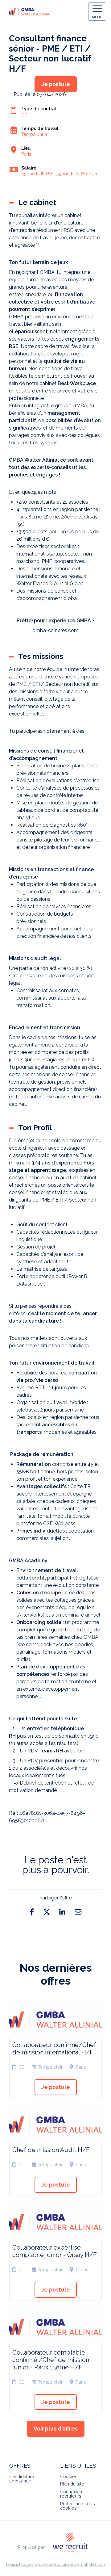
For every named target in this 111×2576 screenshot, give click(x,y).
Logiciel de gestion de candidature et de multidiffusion (55, 2565)
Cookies (69, 2476)
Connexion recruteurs (71, 2494)
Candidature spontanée (22, 2479)
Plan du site (72, 2484)
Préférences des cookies (78, 2506)
